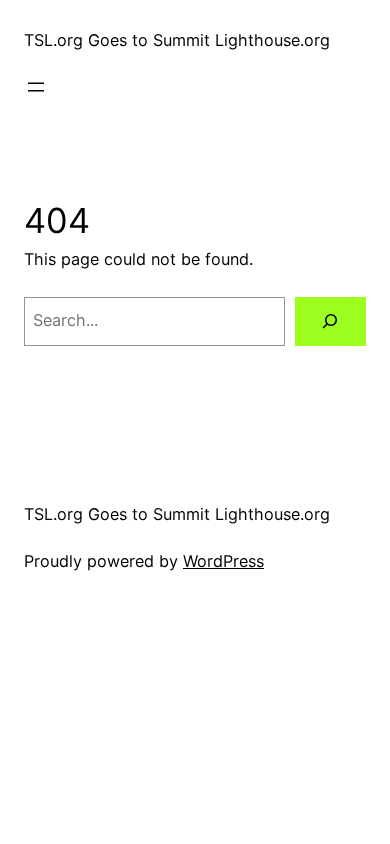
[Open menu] (36, 87)
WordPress (223, 561)
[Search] (330, 322)
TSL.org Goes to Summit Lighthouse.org (177, 40)
